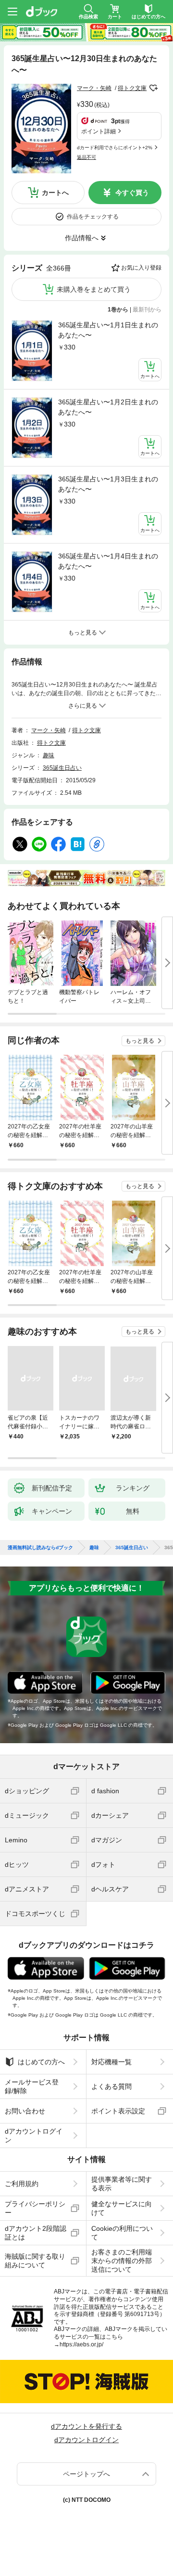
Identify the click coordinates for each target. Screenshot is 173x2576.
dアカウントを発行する (86, 2426)
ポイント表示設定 (118, 2111)
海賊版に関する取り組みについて (35, 2261)
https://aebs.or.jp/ (81, 2344)
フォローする (153, 88)
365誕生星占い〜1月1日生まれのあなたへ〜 (108, 330)
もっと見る (140, 1041)
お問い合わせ (25, 2111)
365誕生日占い (62, 768)
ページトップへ (86, 2474)
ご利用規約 (22, 2184)
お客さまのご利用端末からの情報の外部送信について (122, 2261)
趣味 (49, 755)
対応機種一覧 (111, 2062)
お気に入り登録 (141, 268)
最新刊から (147, 310)
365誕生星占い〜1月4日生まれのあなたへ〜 (108, 561)
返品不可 (86, 157)
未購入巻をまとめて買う (94, 289)
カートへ (55, 193)
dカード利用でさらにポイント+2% (115, 148)
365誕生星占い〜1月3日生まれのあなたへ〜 (108, 484)
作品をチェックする (93, 217)
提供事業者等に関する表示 (122, 2184)
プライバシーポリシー (35, 2208)
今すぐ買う (132, 193)
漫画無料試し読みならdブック (40, 1548)
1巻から (118, 310)
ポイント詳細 (99, 131)
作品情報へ (82, 238)
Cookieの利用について (122, 2233)
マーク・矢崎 (94, 88)
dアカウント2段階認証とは (36, 2233)
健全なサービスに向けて (122, 2208)
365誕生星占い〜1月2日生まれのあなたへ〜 (108, 407)
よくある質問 (111, 2086)
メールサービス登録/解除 (32, 2086)
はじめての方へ (41, 2062)
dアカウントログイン (34, 2136)
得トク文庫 (132, 88)
